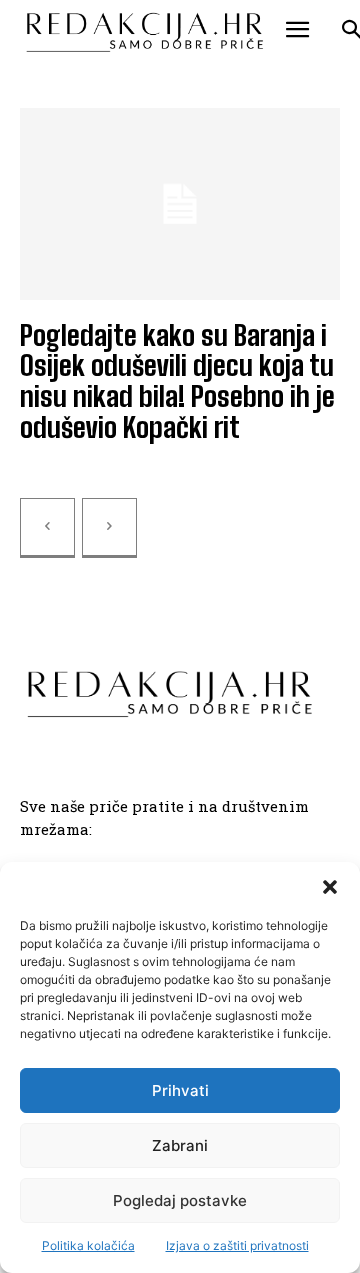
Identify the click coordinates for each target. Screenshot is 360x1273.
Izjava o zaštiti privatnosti (237, 1245)
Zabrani (180, 1145)
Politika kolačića (88, 1245)
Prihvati (180, 1090)
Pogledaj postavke (180, 1200)
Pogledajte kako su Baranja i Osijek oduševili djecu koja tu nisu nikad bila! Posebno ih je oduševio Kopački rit (177, 381)
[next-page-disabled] (109, 528)
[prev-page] (47, 528)
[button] (330, 887)
